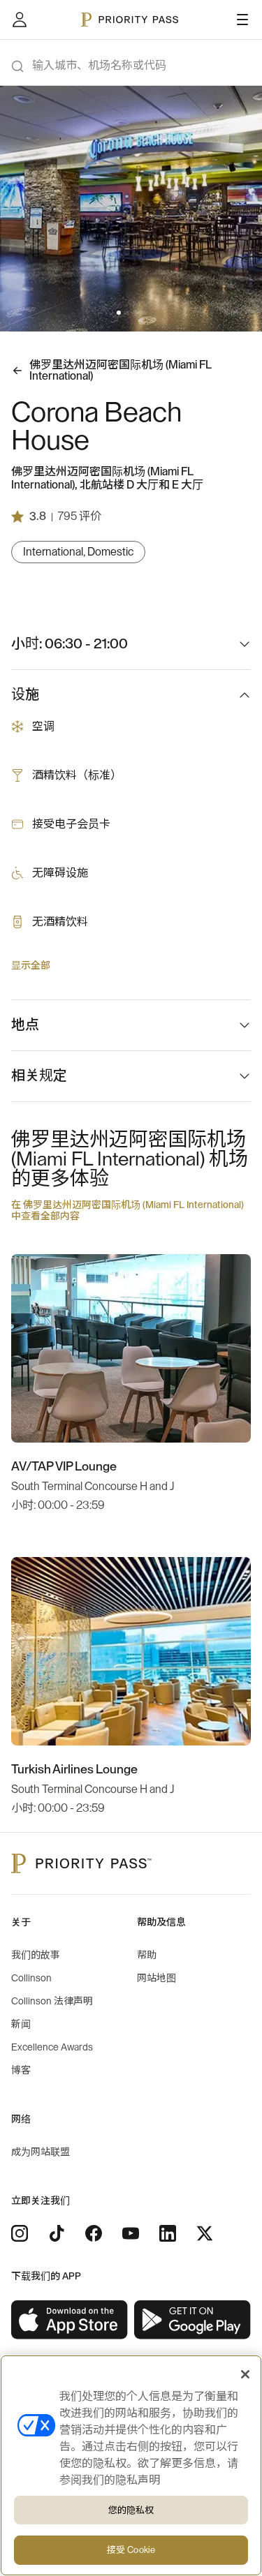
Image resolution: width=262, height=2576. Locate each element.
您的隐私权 (131, 2510)
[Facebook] (94, 2233)
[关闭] (245, 2374)
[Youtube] (131, 2233)
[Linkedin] (168, 2233)
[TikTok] (57, 2233)
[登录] (20, 20)
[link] (70, 2320)
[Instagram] (20, 2233)
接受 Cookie (131, 2550)
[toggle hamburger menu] (242, 20)
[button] (119, 313)
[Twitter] (205, 2233)
